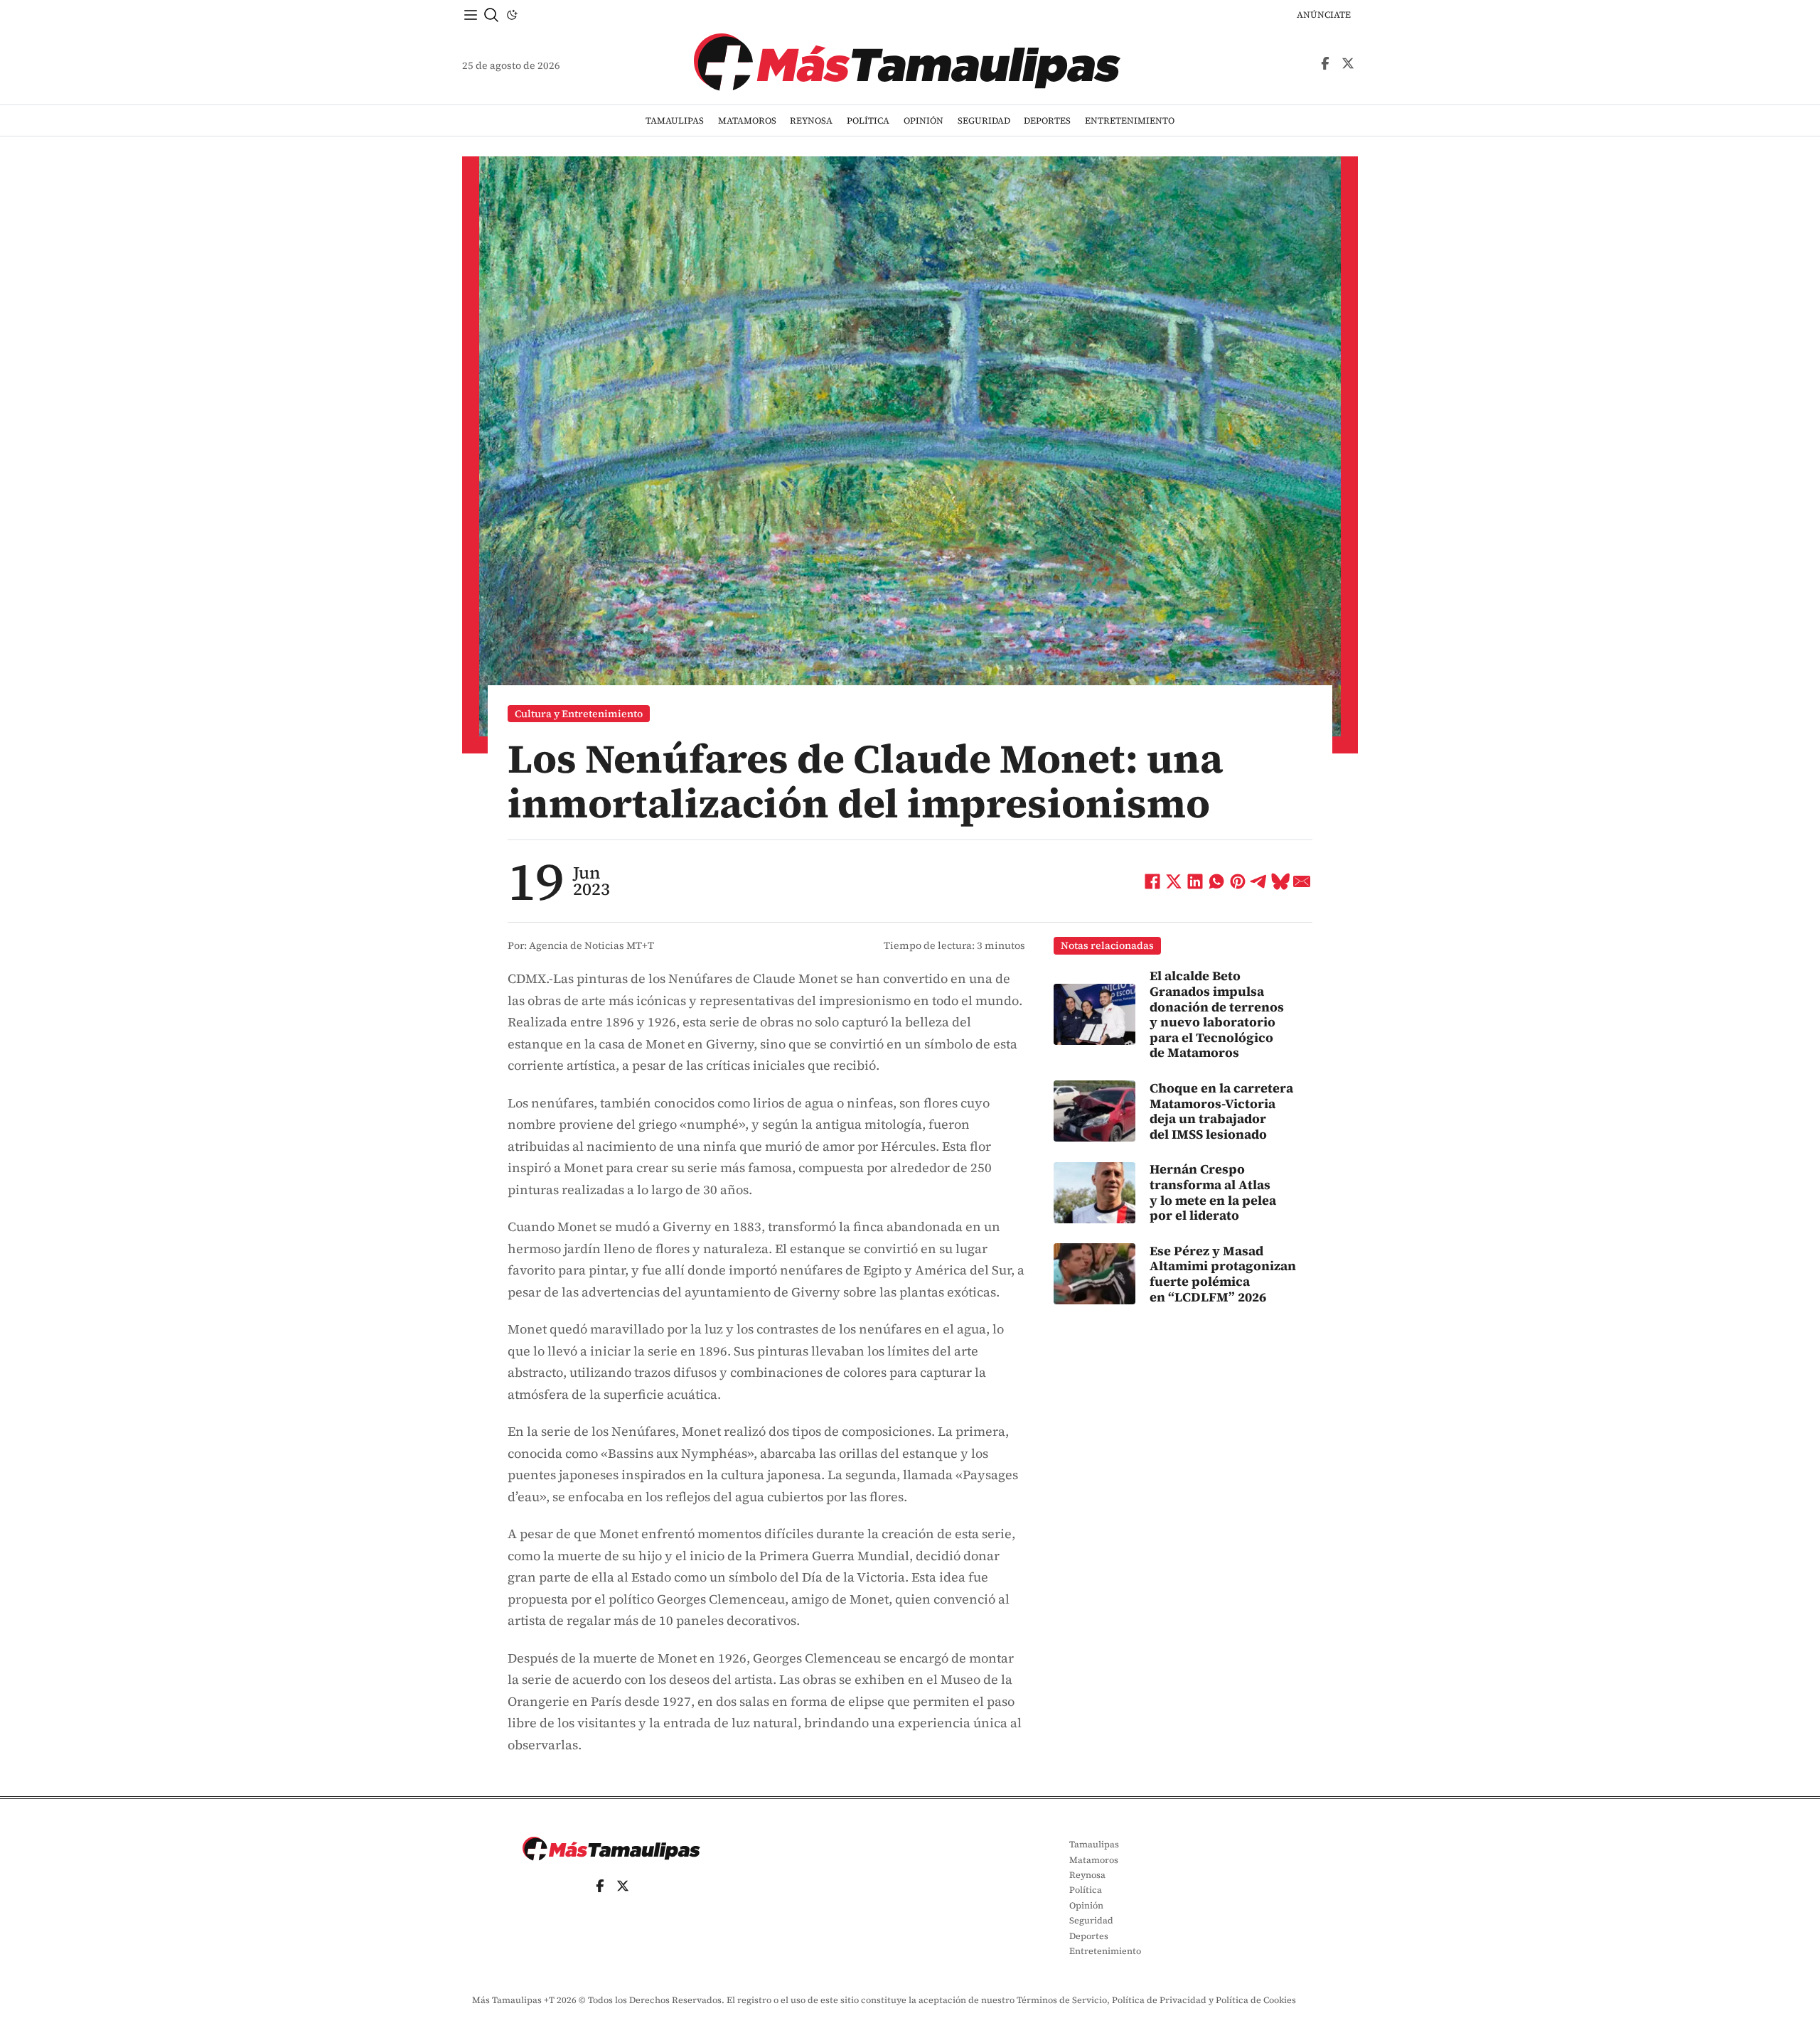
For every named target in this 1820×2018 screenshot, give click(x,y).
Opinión (924, 120)
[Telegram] (1259, 881)
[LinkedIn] (1195, 881)
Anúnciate (1324, 15)
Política (868, 120)
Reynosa (811, 120)
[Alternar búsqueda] (491, 15)
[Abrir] (471, 15)
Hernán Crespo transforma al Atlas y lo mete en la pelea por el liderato (1213, 1192)
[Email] (1302, 881)
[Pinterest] (1238, 881)
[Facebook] (1152, 881)
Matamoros (747, 120)
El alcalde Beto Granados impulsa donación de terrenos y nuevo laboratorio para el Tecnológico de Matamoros (1217, 1014)
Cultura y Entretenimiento (579, 714)
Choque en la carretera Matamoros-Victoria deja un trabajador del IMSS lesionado (1221, 1111)
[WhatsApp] (1216, 881)
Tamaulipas (675, 120)
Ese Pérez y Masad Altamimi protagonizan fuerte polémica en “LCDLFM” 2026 (1223, 1274)
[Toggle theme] (512, 15)
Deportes (1047, 120)
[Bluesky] (1280, 881)
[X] (1174, 881)
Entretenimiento (1130, 120)
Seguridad (984, 120)
